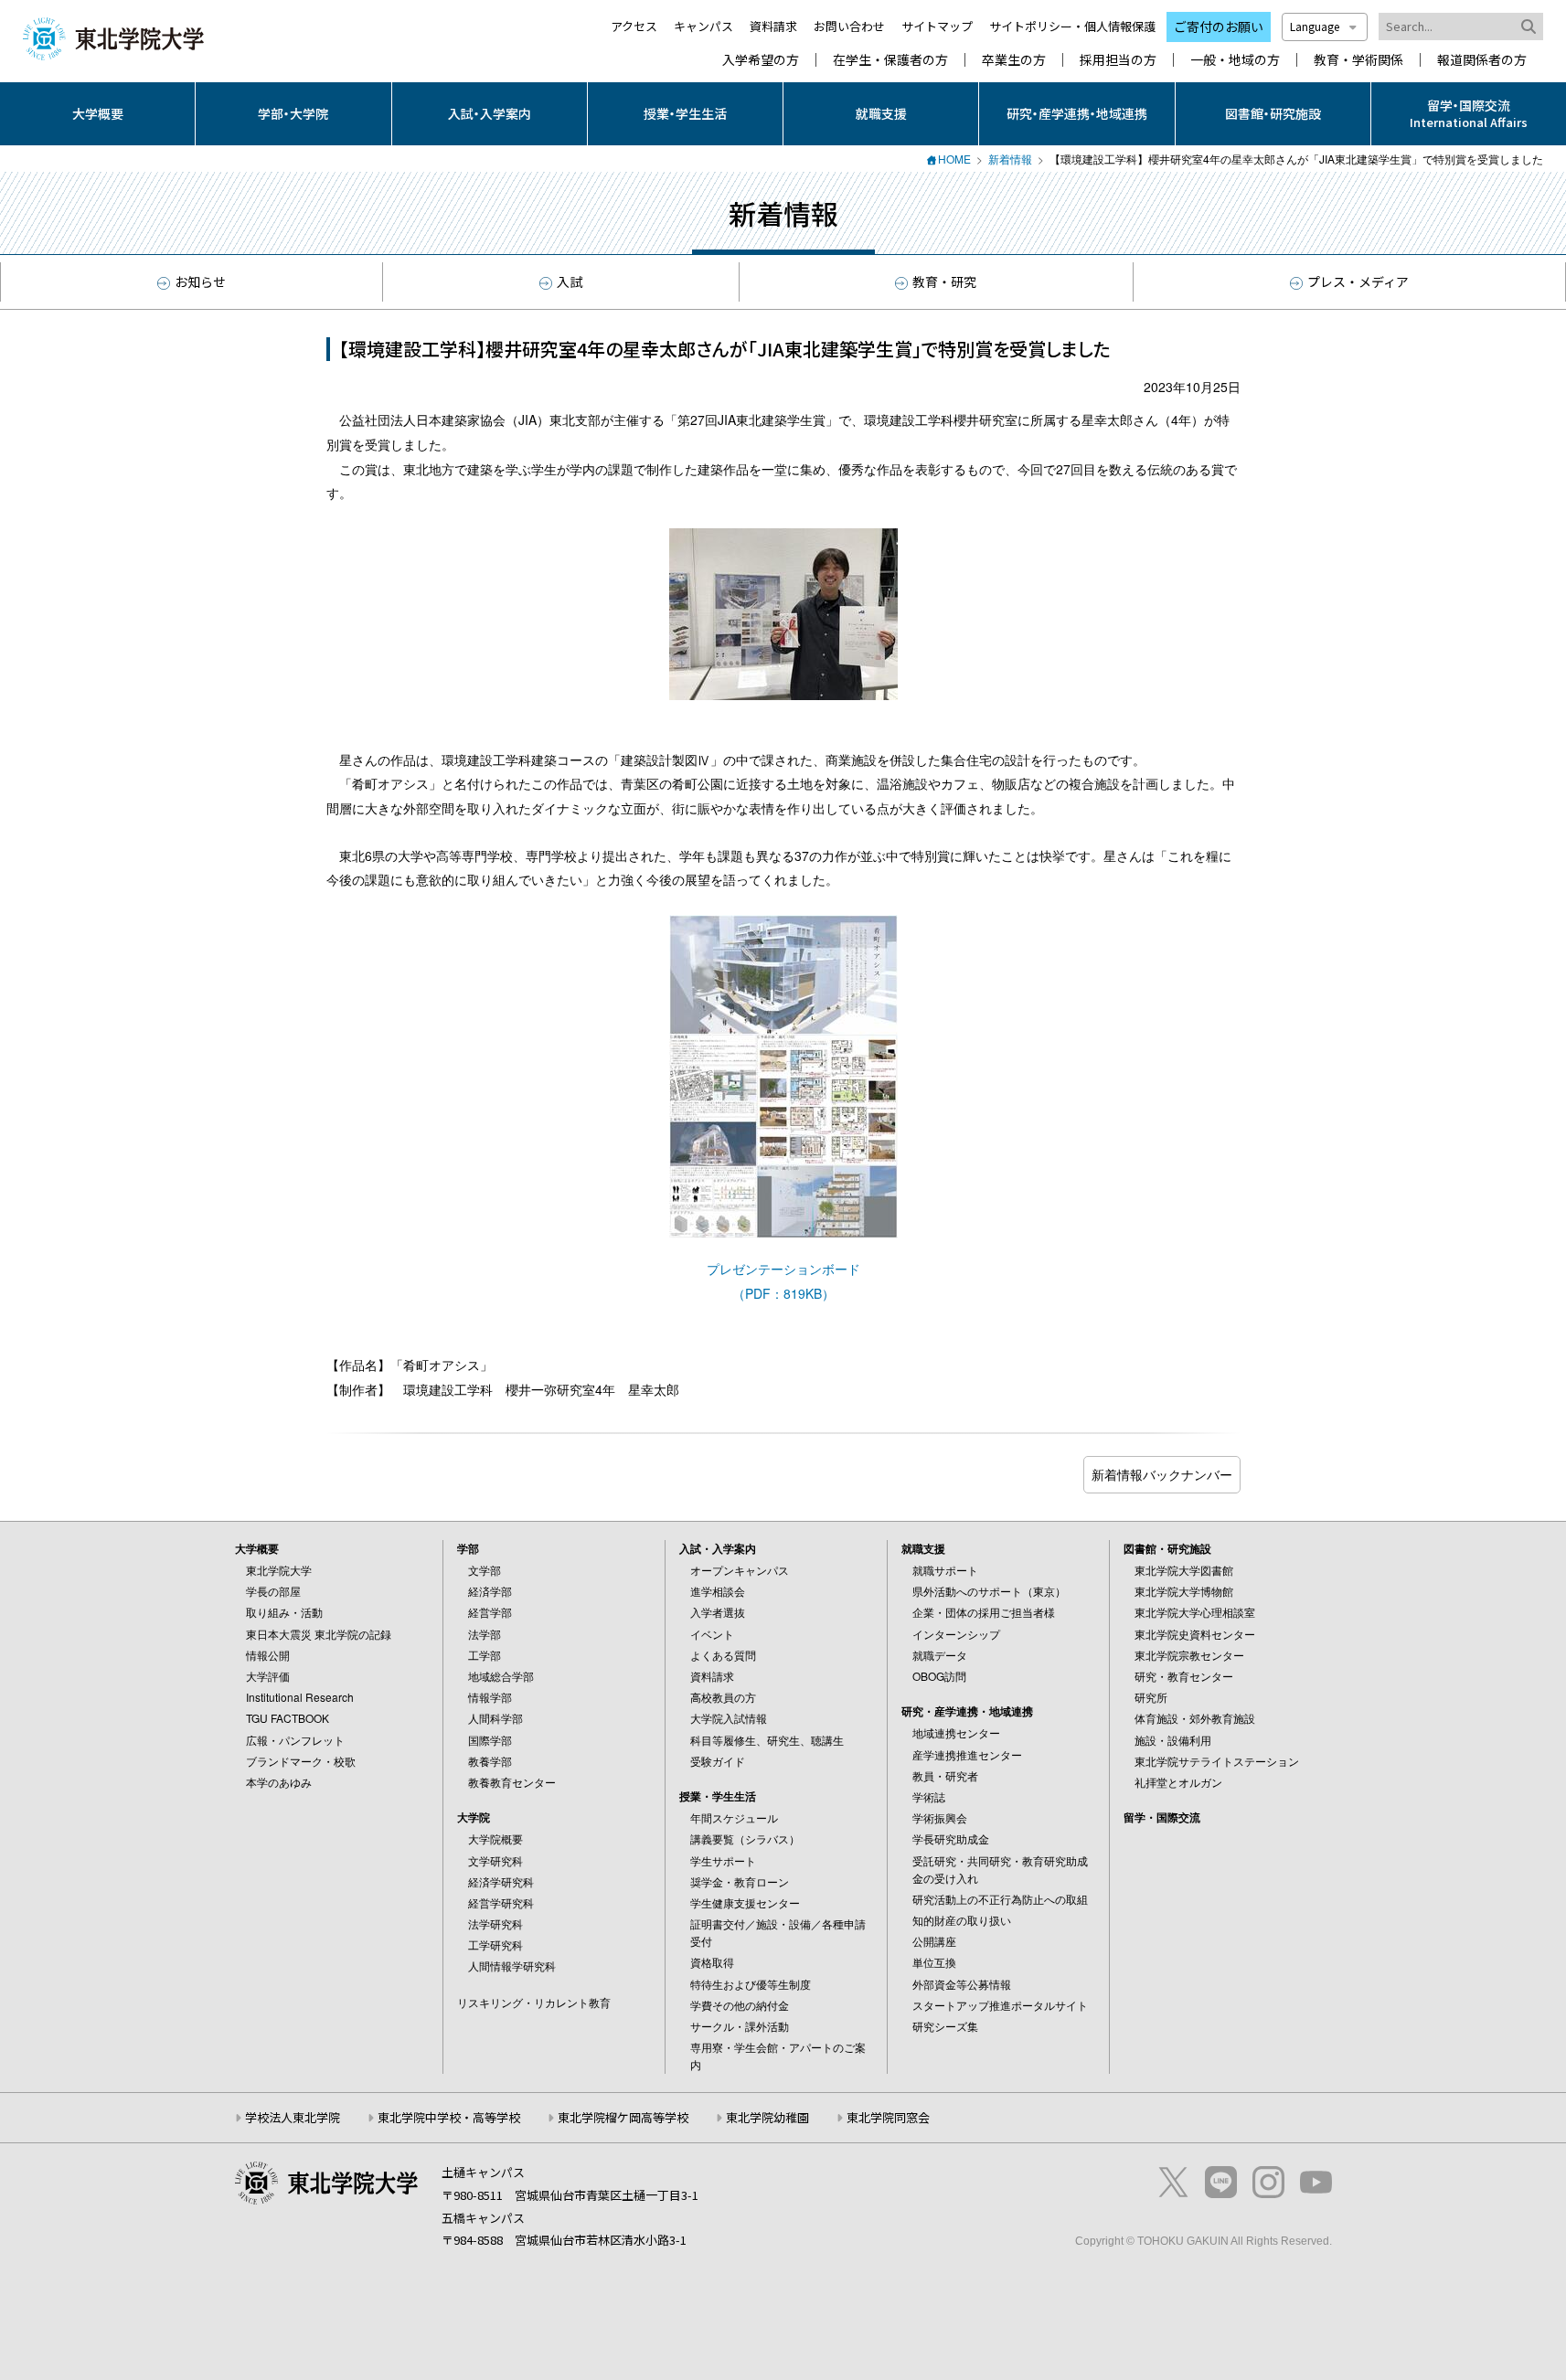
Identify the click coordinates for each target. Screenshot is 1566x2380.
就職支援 (881, 113)
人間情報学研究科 (512, 1966)
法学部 (485, 1634)
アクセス (634, 26)
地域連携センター (956, 1732)
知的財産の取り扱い (962, 1920)
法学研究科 (495, 1923)
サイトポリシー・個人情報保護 (1072, 26)
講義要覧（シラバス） (745, 1838)
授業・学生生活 (685, 113)
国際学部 (490, 1740)
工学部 (485, 1655)
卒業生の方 (1014, 60)
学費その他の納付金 (740, 2005)
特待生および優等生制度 (751, 1984)
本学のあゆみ (279, 1782)
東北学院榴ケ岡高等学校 (623, 2117)
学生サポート (723, 1860)
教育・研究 (944, 282)
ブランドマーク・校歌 (301, 1761)
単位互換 (934, 1962)
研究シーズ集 (945, 2026)
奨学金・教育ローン (740, 1881)
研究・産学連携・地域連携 (1077, 113)
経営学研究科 (501, 1902)
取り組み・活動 (284, 1612)
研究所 (1151, 1697)
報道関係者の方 (1482, 60)
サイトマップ (937, 26)
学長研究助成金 (951, 1838)
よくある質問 (723, 1655)
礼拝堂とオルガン (1178, 1782)
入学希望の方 (761, 60)
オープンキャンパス (740, 1570)
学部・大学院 (293, 113)
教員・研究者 (945, 1775)
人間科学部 (495, 1718)
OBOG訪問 (939, 1676)
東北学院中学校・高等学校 (449, 2117)
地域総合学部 (501, 1676)
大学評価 (268, 1676)
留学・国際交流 (1162, 1817)
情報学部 (490, 1697)
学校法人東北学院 (293, 2117)
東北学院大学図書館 (1184, 1570)
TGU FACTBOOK (288, 1718)
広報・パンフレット (295, 1740)
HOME (954, 159)
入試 (570, 282)
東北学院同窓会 (888, 2117)
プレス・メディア (1358, 282)
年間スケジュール (734, 1817)
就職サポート (945, 1570)
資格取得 (712, 1962)
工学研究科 (495, 1944)
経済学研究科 (501, 1881)
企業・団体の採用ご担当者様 (984, 1612)
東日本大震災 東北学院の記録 (319, 1634)
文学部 (485, 1570)
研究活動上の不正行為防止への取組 (1000, 1899)
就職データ (940, 1655)
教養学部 (490, 1761)
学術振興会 (940, 1817)
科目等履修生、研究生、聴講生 (767, 1740)
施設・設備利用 (1173, 1740)
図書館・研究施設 (1273, 113)
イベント (712, 1634)
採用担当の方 (1118, 60)
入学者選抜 (718, 1612)
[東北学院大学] (113, 37)
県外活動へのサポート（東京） (989, 1591)
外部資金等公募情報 (962, 1984)
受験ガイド (718, 1761)
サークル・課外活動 (740, 2026)
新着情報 (1010, 159)
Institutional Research (300, 1697)
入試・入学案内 (490, 113)
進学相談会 (718, 1591)
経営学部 (490, 1612)
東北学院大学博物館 (1184, 1591)
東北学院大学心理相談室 (1195, 1612)
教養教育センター (512, 1782)
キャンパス (703, 26)
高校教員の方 (723, 1697)
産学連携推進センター (967, 1754)
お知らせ (200, 282)
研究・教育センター (1184, 1676)
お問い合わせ (849, 26)
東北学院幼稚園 (767, 2117)
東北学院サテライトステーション (1217, 1761)
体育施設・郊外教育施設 (1195, 1718)
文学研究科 (495, 1860)
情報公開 (268, 1655)
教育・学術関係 (1358, 60)
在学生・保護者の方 (890, 60)
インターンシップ (956, 1634)
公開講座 (934, 1941)
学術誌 (929, 1796)
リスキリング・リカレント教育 (534, 2002)
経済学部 (490, 1591)
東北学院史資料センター (1195, 1634)
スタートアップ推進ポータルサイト (1000, 2005)
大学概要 (98, 113)
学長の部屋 (273, 1591)
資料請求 (773, 26)
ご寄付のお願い (1219, 27)
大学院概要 (495, 1838)
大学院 (474, 1817)
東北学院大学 (279, 1570)
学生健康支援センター (745, 1902)
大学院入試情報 (729, 1718)
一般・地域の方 (1235, 60)
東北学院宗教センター (1189, 1655)
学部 (468, 1548)
